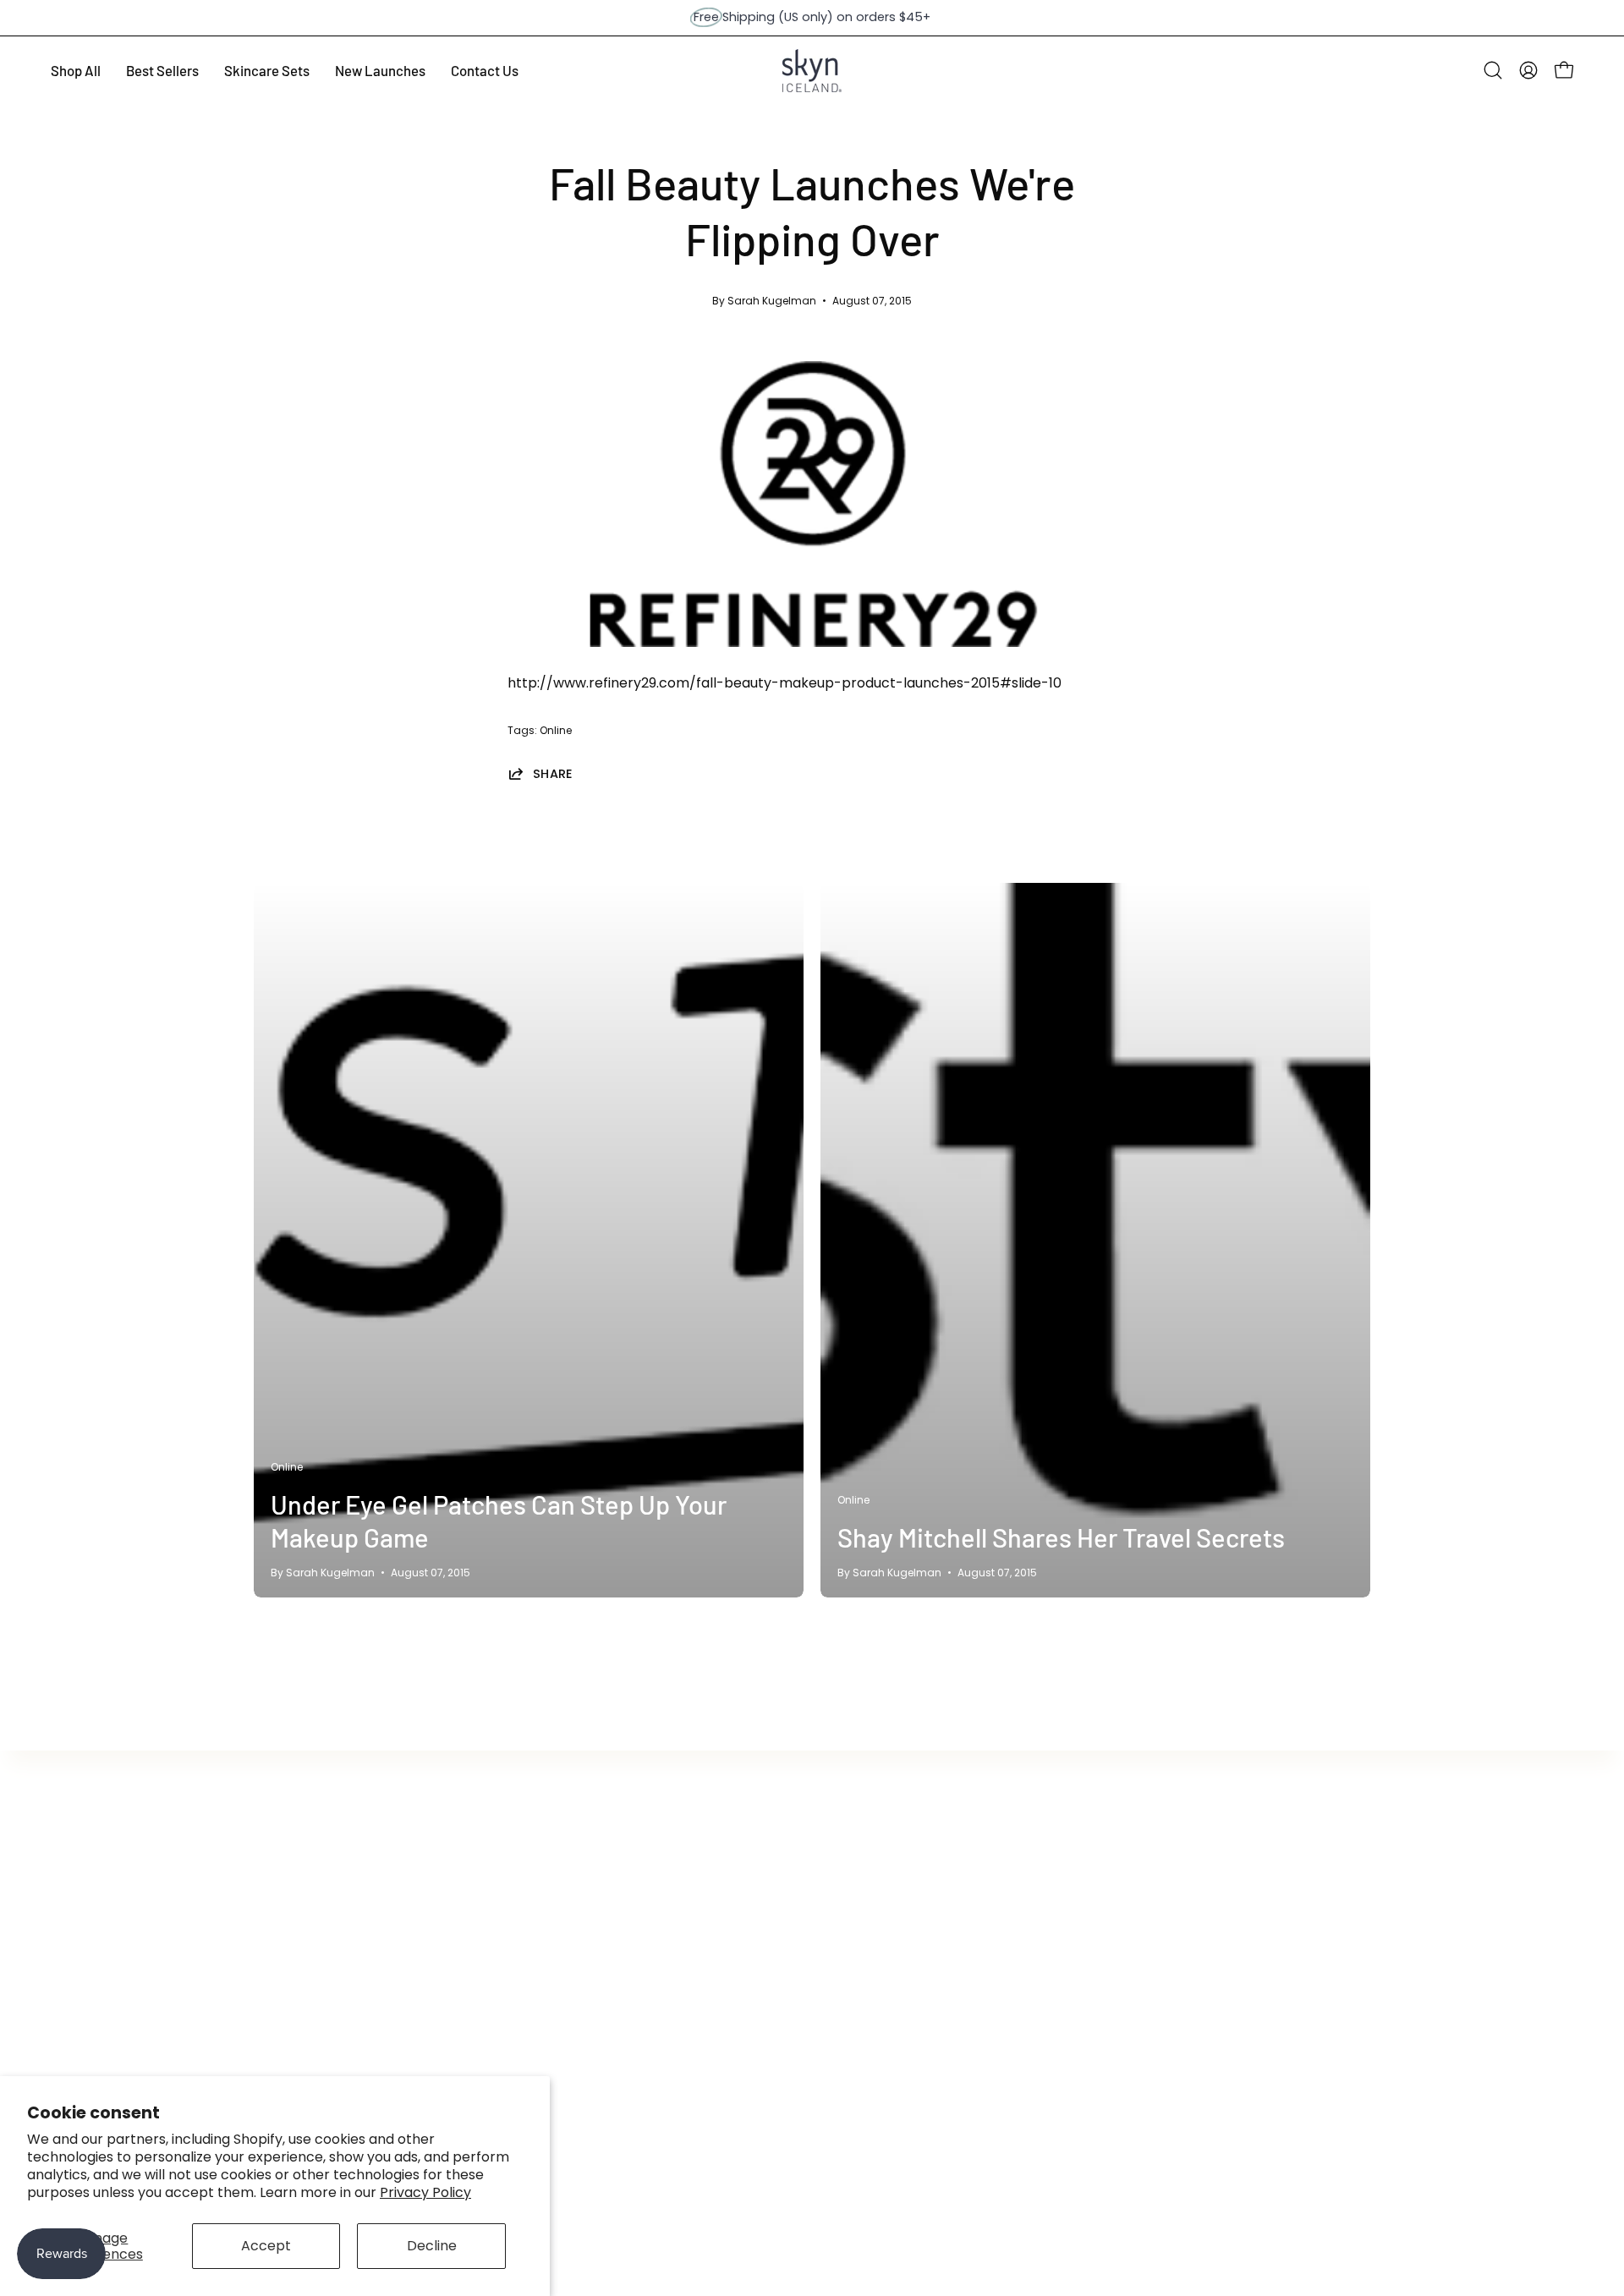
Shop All (280, 1875)
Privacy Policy (425, 2192)
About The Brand (540, 1875)
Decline (432, 2246)
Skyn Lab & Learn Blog (786, 1987)
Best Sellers (292, 1903)
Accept (266, 2246)
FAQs (501, 1903)
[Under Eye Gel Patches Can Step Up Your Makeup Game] (529, 1240)
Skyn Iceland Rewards (786, 1875)
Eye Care (284, 1931)
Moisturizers (294, 1959)
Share (553, 773)
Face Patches (299, 1987)
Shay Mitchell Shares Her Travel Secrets (1061, 1537)
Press (732, 1931)
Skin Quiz (743, 2015)
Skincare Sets (299, 2015)
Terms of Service (540, 1931)
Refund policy (529, 1959)
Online (556, 730)
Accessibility (755, 1959)
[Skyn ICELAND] (812, 71)
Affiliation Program (776, 1903)
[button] (1493, 70)
